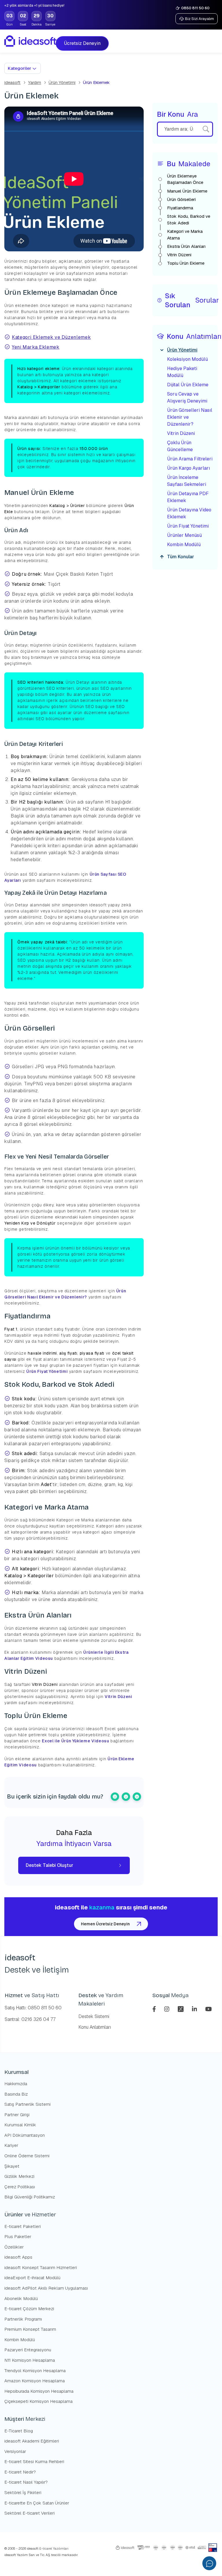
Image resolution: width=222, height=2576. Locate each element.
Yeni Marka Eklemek (36, 347)
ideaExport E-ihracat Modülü (32, 2278)
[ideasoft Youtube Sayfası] (209, 2009)
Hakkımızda (16, 2084)
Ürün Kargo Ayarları (188, 468)
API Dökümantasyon (25, 2135)
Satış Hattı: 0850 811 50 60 (33, 2008)
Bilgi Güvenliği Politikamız (30, 2197)
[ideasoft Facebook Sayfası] (155, 2009)
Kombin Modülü (184, 545)
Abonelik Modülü (21, 2298)
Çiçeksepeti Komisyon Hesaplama (38, 2401)
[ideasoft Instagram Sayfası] (168, 2009)
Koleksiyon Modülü (187, 359)
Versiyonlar (15, 2451)
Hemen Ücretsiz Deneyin (105, 1924)
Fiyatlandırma (180, 208)
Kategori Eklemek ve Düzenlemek (51, 337)
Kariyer (11, 2145)
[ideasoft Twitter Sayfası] (181, 2009)
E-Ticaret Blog (19, 2431)
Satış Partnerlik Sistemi (27, 2104)
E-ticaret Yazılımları (53, 2548)
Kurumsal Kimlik (20, 2125)
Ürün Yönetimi (62, 82)
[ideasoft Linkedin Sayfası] (195, 2009)
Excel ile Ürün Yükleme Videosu (75, 1741)
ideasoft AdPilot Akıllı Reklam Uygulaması (46, 2288)
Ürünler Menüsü (184, 535)
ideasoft (12, 82)
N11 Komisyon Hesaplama (30, 2360)
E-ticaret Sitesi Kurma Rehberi (34, 2461)
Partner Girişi (17, 2115)
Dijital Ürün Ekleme (188, 385)
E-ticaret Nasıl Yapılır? (26, 2482)
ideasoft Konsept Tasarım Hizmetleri (41, 2267)
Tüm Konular (181, 557)
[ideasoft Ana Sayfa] (30, 41)
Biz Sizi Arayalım (199, 19)
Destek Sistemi (94, 2016)
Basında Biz (16, 2094)
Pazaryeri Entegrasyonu (28, 2350)
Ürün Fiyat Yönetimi (47, 1371)
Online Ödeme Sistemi (27, 2156)
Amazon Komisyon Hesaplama (35, 2381)
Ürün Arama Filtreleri (190, 459)
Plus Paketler (18, 2236)
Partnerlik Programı (23, 2319)
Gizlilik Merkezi (19, 2176)
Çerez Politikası (20, 2187)
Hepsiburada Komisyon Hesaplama (39, 2391)
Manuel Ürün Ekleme (187, 191)
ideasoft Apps (18, 2257)
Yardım (35, 82)
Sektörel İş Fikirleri (23, 2492)
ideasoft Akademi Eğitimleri (32, 2441)
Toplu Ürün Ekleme (186, 263)
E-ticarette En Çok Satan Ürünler (37, 2503)
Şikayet (12, 2166)
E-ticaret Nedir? (20, 2472)
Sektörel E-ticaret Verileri (29, 2513)
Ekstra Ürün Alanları (186, 246)
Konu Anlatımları (95, 2027)
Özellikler (14, 2247)
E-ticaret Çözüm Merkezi (29, 2309)
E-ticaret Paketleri (23, 2226)
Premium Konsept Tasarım (30, 2329)
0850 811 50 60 (195, 8)
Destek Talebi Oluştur (49, 1865)
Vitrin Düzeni (118, 1697)
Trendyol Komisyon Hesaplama (35, 2371)
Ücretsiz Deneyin (84, 43)
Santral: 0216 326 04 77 (30, 2019)
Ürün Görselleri (181, 199)
